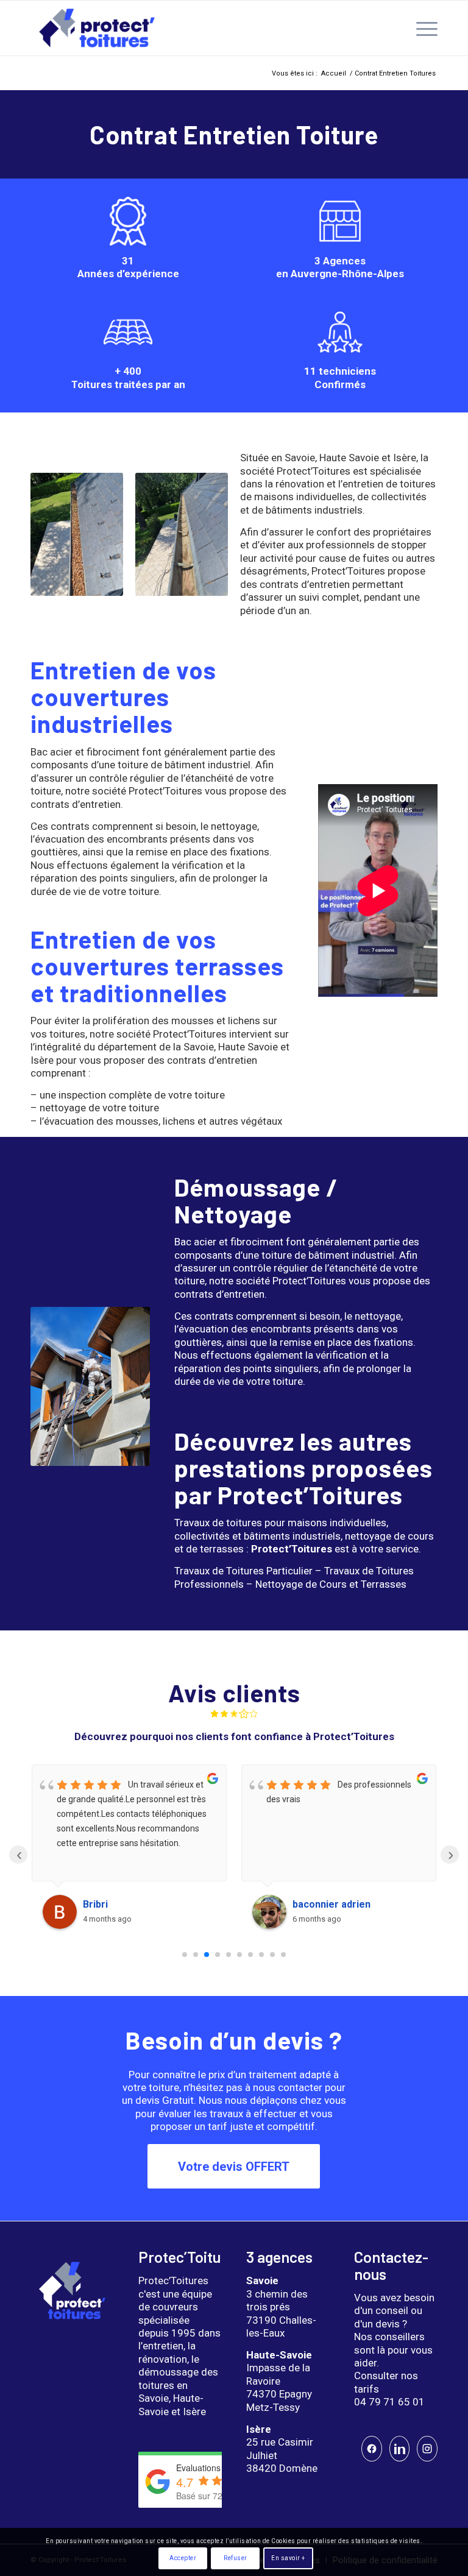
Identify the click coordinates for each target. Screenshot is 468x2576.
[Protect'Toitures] (97, 28)
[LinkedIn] (400, 2449)
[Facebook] (372, 2449)
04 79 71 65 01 (389, 2402)
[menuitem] (421, 28)
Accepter (183, 2558)
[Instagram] (427, 2449)
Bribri (95, 1904)
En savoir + (288, 2558)
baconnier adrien (331, 1904)
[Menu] (421, 28)
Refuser (236, 2558)
